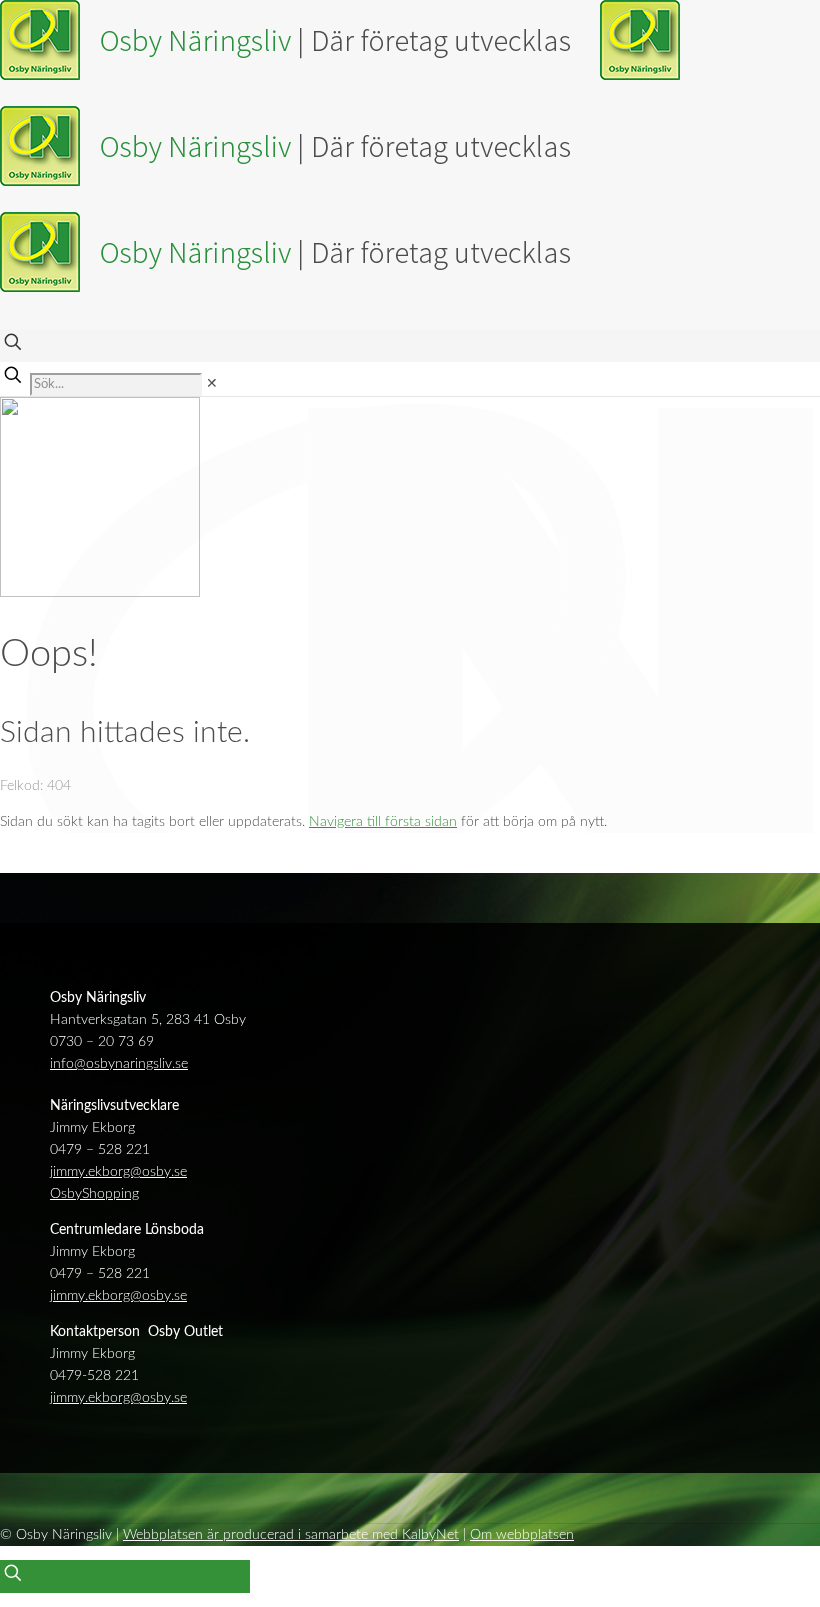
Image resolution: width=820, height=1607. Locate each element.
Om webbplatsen (522, 1535)
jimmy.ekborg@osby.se (118, 1172)
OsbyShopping (94, 1194)
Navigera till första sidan (383, 822)
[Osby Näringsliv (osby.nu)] (340, 182)
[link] (212, 384)
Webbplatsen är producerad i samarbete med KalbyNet (291, 1535)
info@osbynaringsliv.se (119, 1064)
